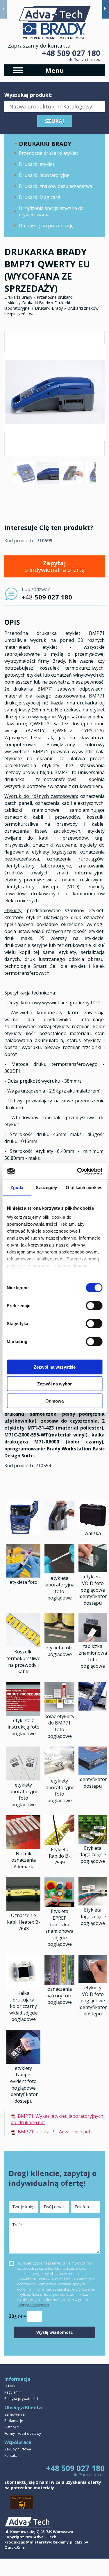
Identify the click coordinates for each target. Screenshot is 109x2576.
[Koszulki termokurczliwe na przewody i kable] (23, 1646)
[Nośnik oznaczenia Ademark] (23, 1847)
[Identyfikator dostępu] (93, 1773)
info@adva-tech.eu (83, 59)
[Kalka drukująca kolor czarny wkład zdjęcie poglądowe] (23, 1987)
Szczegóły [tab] (46, 1187)
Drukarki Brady (18, 297)
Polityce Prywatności (33, 2305)
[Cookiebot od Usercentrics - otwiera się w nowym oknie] (78, 1171)
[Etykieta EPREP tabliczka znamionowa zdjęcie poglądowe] (59, 1905)
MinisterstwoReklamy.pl (50, 2542)
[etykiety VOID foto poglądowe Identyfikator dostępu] (93, 1981)
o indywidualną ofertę (54, 566)
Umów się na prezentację (46, 226)
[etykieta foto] (23, 1576)
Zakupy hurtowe (18, 2449)
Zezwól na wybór (54, 1384)
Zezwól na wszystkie (55, 1367)
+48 (47, 597)
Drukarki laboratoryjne (44, 175)
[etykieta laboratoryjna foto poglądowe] (59, 1572)
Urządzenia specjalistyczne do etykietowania (51, 211)
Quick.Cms (15, 2547)
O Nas (9, 2386)
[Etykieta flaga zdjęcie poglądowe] (93, 1842)
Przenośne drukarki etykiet (49, 153)
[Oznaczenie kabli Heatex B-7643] (23, 1909)
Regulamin (13, 2392)
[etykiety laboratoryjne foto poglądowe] (23, 1779)
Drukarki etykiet (37, 164)
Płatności (12, 2427)
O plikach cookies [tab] (84, 1187)
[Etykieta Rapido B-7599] (59, 1843)
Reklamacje (14, 2421)
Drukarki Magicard (39, 197)
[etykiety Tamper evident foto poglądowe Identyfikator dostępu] (23, 2062)
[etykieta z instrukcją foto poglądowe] (23, 1714)
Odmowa (54, 1401)
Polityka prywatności (21, 2399)
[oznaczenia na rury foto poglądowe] (59, 1983)
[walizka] (93, 1527)
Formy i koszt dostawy (23, 2433)
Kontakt (11, 2455)
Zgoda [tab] (17, 1187)
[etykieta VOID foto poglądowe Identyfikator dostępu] (93, 1570)
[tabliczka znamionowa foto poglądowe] (93, 1640)
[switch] (94, 1305)
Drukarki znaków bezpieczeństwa (56, 186)
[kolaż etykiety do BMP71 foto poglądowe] (59, 1710)
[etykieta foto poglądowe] (59, 1642)
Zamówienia (15, 2414)
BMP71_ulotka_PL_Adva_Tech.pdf (54, 2132)
